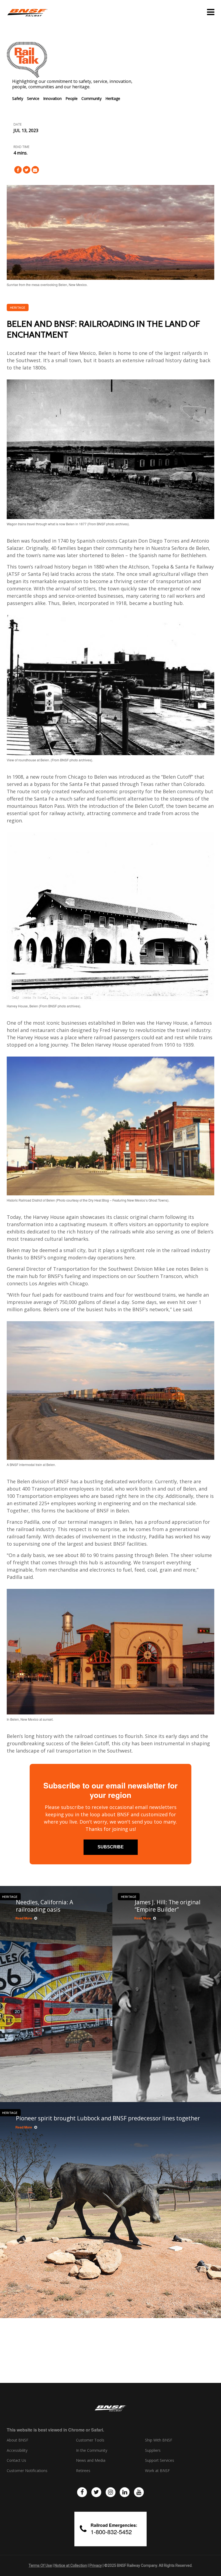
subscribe (111, 1847)
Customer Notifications (27, 2471)
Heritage (113, 98)
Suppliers (153, 2450)
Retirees (83, 2471)
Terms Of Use (40, 2565)
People (72, 98)
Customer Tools (90, 2440)
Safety (18, 98)
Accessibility (17, 2450)
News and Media (91, 2460)
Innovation (52, 98)
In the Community (92, 2450)
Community (91, 98)
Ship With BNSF (159, 2440)
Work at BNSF (157, 2471)
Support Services (160, 2460)
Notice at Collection (71, 2565)
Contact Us (16, 2460)
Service (33, 98)
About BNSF (18, 2440)
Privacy (96, 2565)
